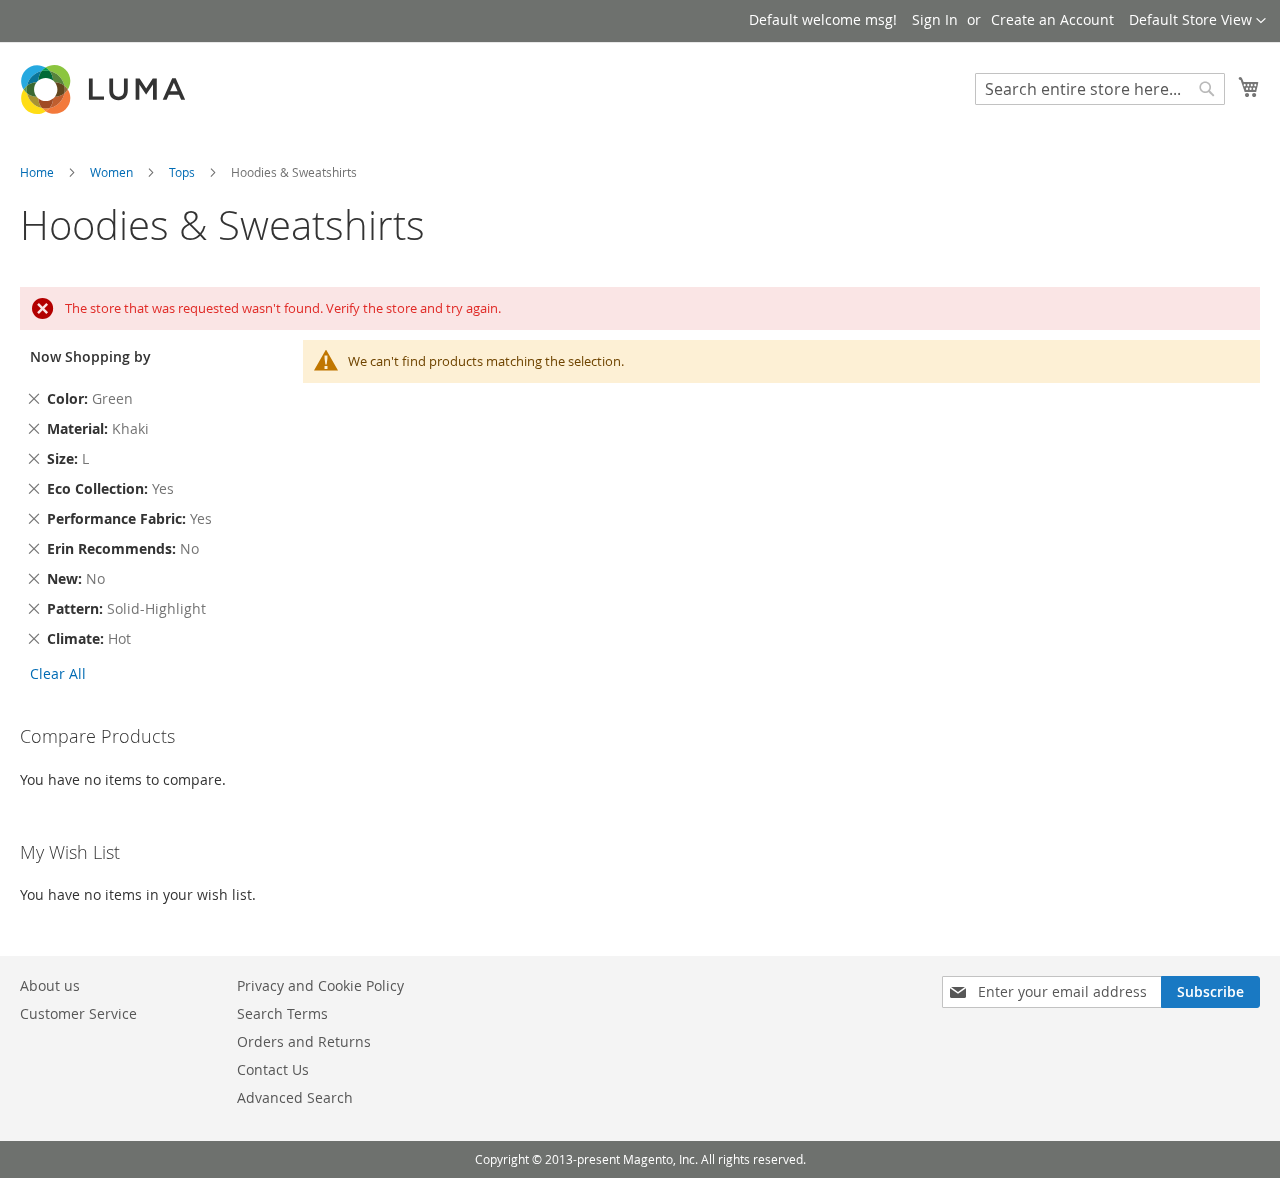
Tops (183, 172)
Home (38, 172)
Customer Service (78, 1013)
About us (50, 985)
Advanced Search (295, 1097)
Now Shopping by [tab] (90, 356)
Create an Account (1052, 19)
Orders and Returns (304, 1041)
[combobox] (1100, 89)
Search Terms (282, 1013)
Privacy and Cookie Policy (320, 985)
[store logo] (105, 89)
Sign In (935, 19)
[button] (1197, 21)
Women (113, 172)
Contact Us (273, 1069)
